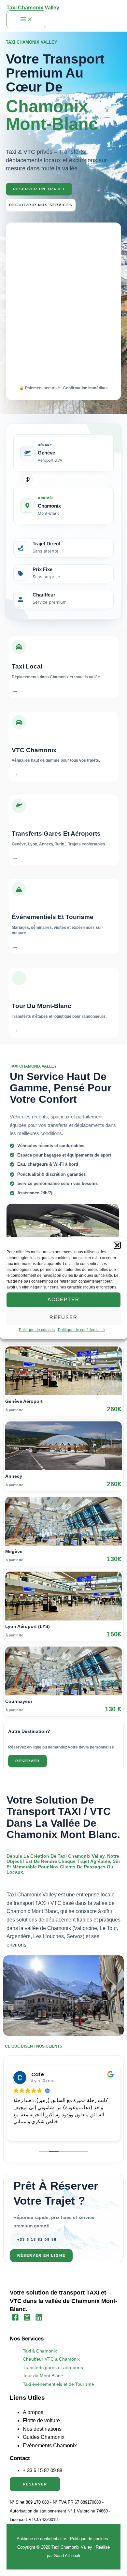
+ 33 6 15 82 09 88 (42, 2470)
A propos (33, 2412)
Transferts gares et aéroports (53, 2368)
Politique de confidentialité (81, 1330)
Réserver (35, 2484)
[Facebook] (15, 2319)
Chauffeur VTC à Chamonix (51, 2359)
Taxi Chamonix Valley (33, 8)
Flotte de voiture (41, 2420)
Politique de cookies (37, 1330)
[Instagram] (27, 2319)
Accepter (63, 1299)
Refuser (63, 1317)
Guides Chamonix (44, 2437)
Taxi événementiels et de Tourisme (58, 2384)
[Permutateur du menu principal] (26, 20)
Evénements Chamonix (50, 2446)
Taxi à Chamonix (40, 2351)
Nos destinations (42, 2429)
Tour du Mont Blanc (43, 2376)
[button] (117, 1245)
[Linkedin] (39, 2319)
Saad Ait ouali (67, 2556)
